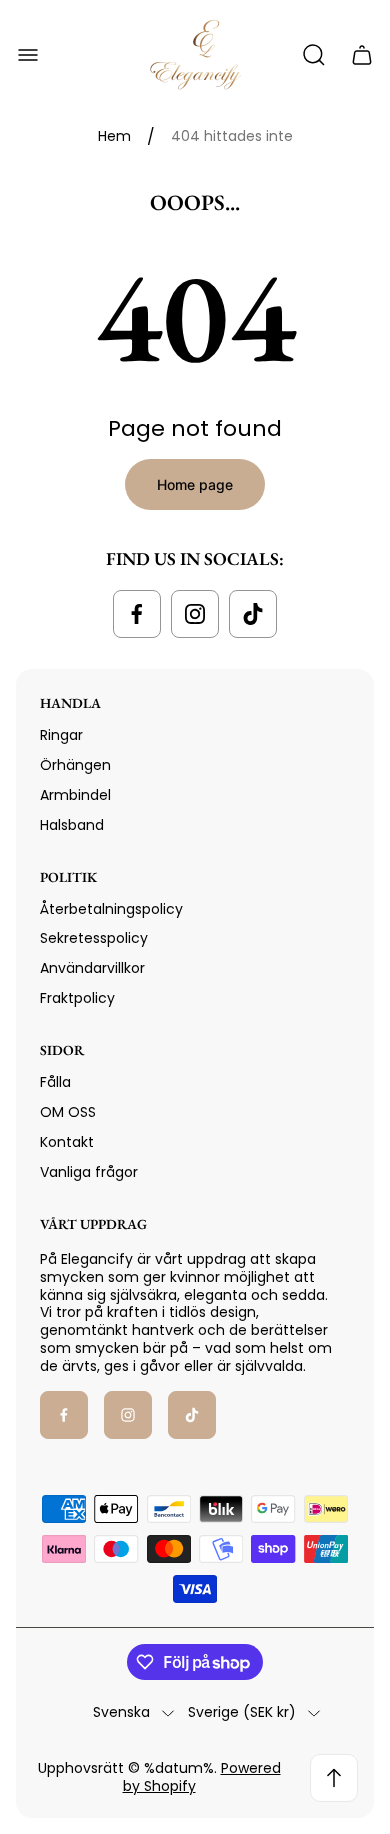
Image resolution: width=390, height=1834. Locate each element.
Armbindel (75, 795)
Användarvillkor (92, 968)
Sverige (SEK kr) (242, 1713)
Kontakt (67, 1142)
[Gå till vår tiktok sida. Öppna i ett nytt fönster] (253, 614)
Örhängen (75, 765)
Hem (114, 137)
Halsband (72, 825)
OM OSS (68, 1112)
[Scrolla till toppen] (334, 1778)
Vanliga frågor (89, 1172)
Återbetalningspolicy (111, 909)
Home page (195, 484)
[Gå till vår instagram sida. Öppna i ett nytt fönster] (195, 614)
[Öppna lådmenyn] (28, 55)
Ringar (61, 735)
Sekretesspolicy (94, 938)
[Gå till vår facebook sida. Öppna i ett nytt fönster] (137, 614)
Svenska (121, 1713)
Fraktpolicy (77, 998)
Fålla (55, 1082)
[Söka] (314, 55)
